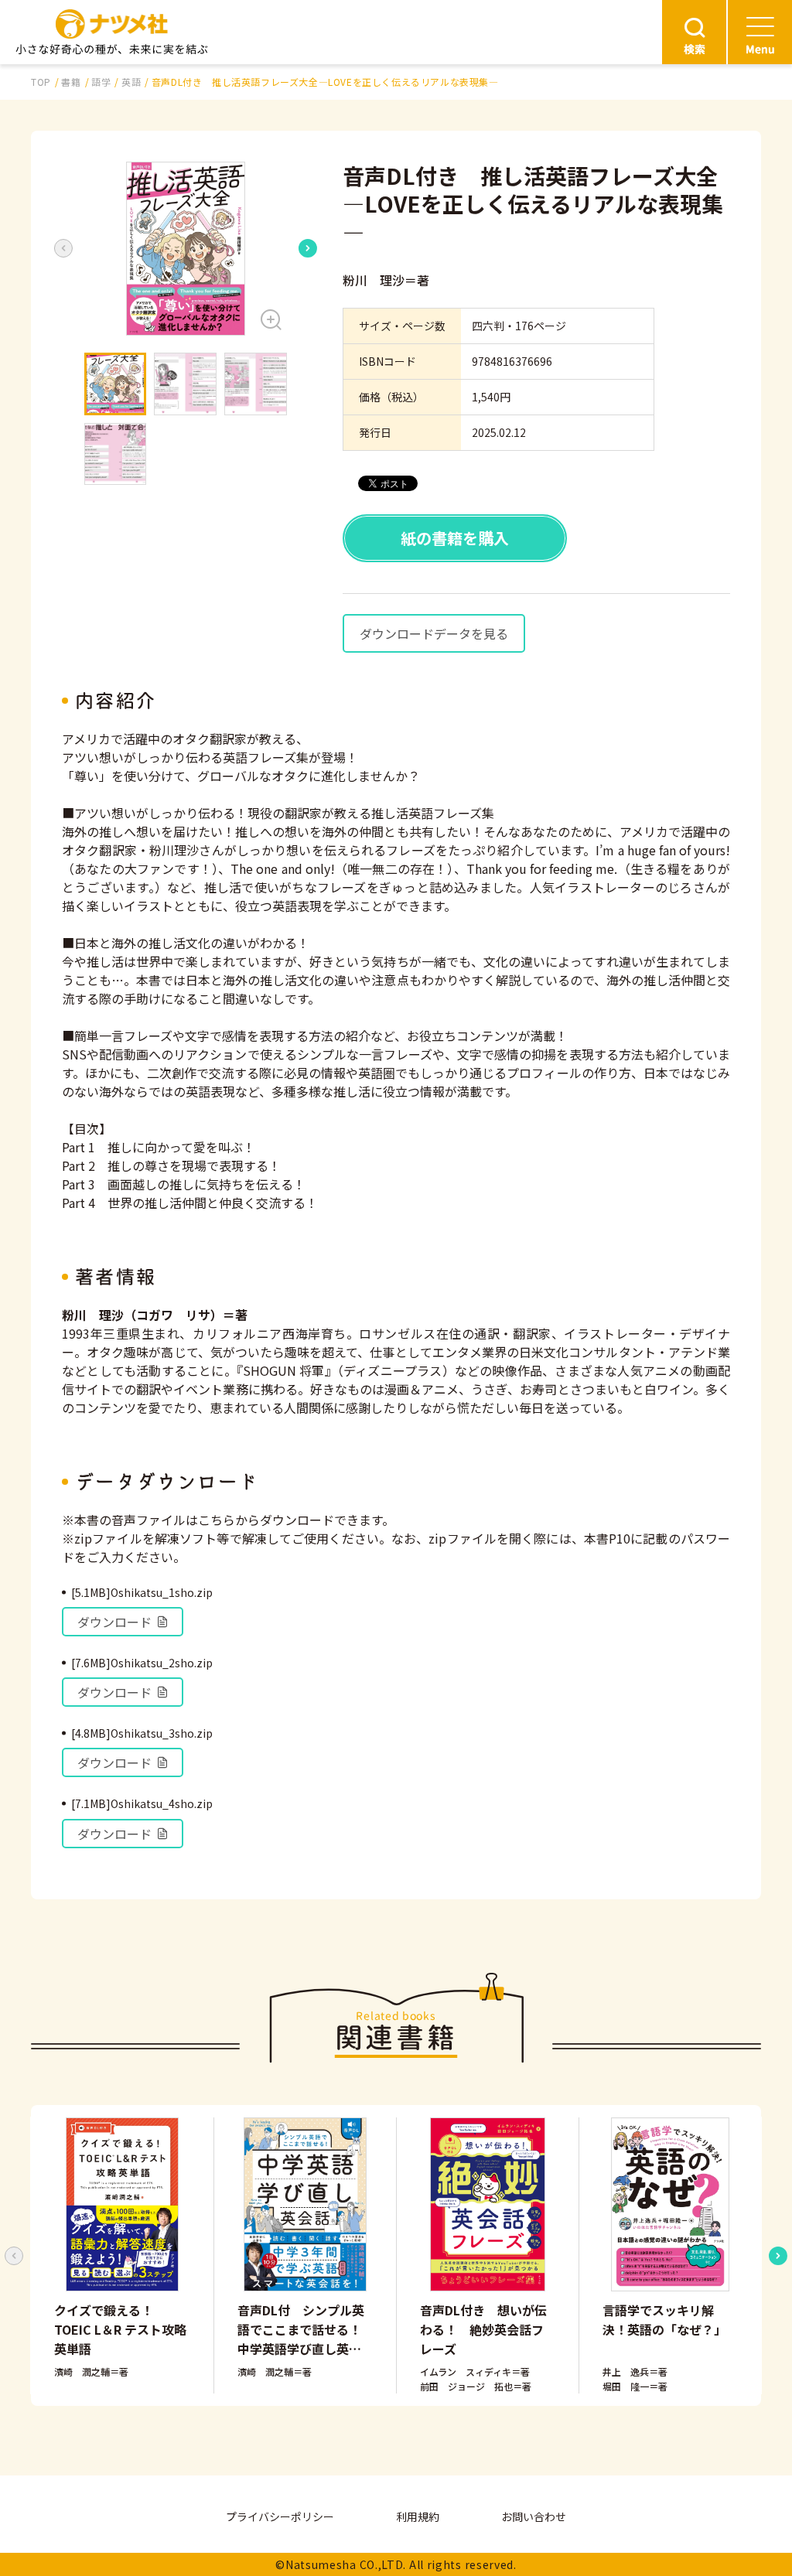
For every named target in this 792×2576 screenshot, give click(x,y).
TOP (41, 82)
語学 (101, 82)
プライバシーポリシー (280, 2516)
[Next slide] (308, 248)
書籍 (71, 82)
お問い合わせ (534, 2516)
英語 (131, 82)
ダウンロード (114, 1622)
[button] (186, 249)
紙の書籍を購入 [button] (455, 538)
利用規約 (418, 2516)
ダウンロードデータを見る (434, 633)
